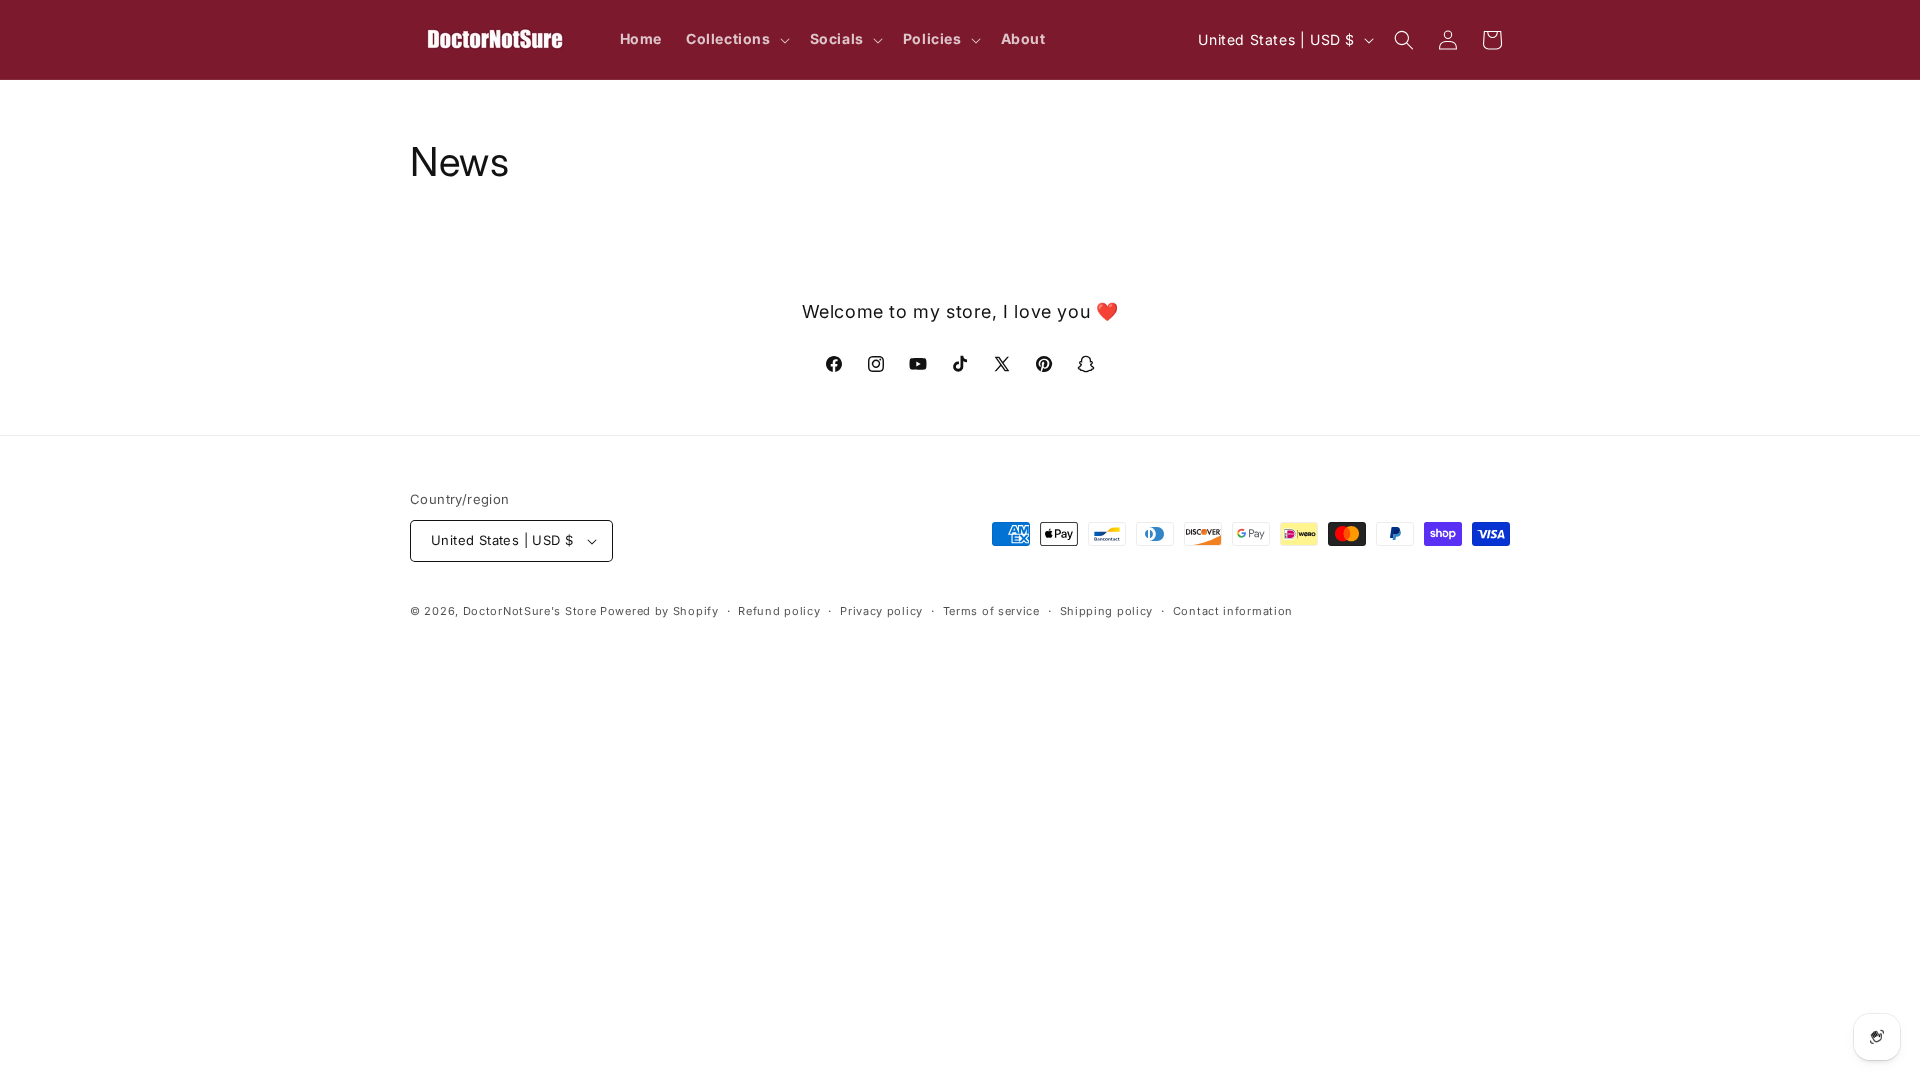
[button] (736, 39)
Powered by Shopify (659, 611)
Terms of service (991, 611)
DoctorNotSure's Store (530, 611)
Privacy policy (881, 611)
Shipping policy (1107, 611)
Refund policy (779, 611)
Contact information (1233, 611)
